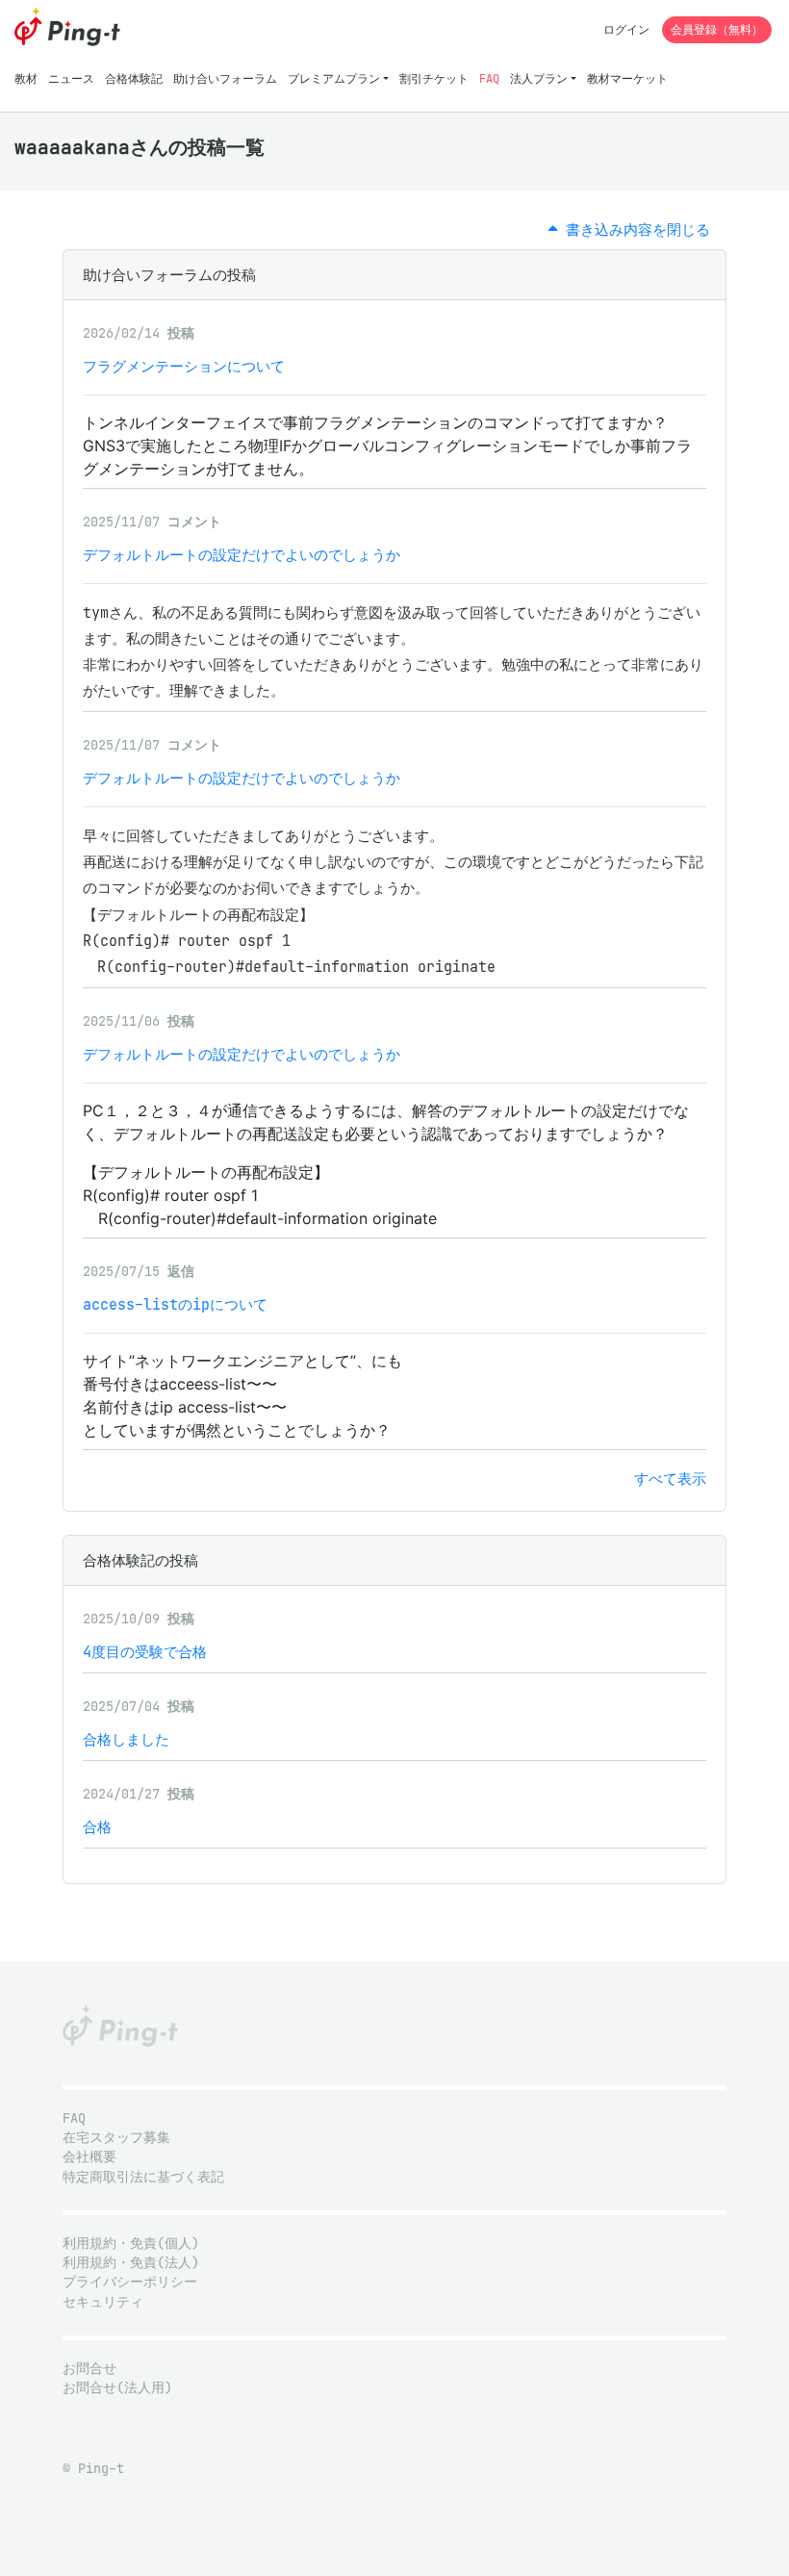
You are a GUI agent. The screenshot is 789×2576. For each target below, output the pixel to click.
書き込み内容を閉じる (634, 230)
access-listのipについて (175, 1304)
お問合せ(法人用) (117, 2388)
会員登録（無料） (717, 29)
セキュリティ (103, 2302)
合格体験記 (134, 78)
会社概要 (89, 2157)
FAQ (489, 78)
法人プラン (539, 78)
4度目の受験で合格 (145, 1652)
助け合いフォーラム (225, 78)
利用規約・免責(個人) (131, 2244)
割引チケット (434, 78)
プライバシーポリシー (130, 2282)
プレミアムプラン (334, 78)
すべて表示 (670, 1479)
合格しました (126, 1739)
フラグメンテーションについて (184, 366)
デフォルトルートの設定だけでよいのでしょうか (242, 555)
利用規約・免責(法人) (131, 2263)
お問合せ (89, 2369)
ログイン (626, 29)
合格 (97, 1827)
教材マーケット (627, 78)
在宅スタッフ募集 (116, 2138)
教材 (26, 78)
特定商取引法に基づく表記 (143, 2177)
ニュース (71, 78)
